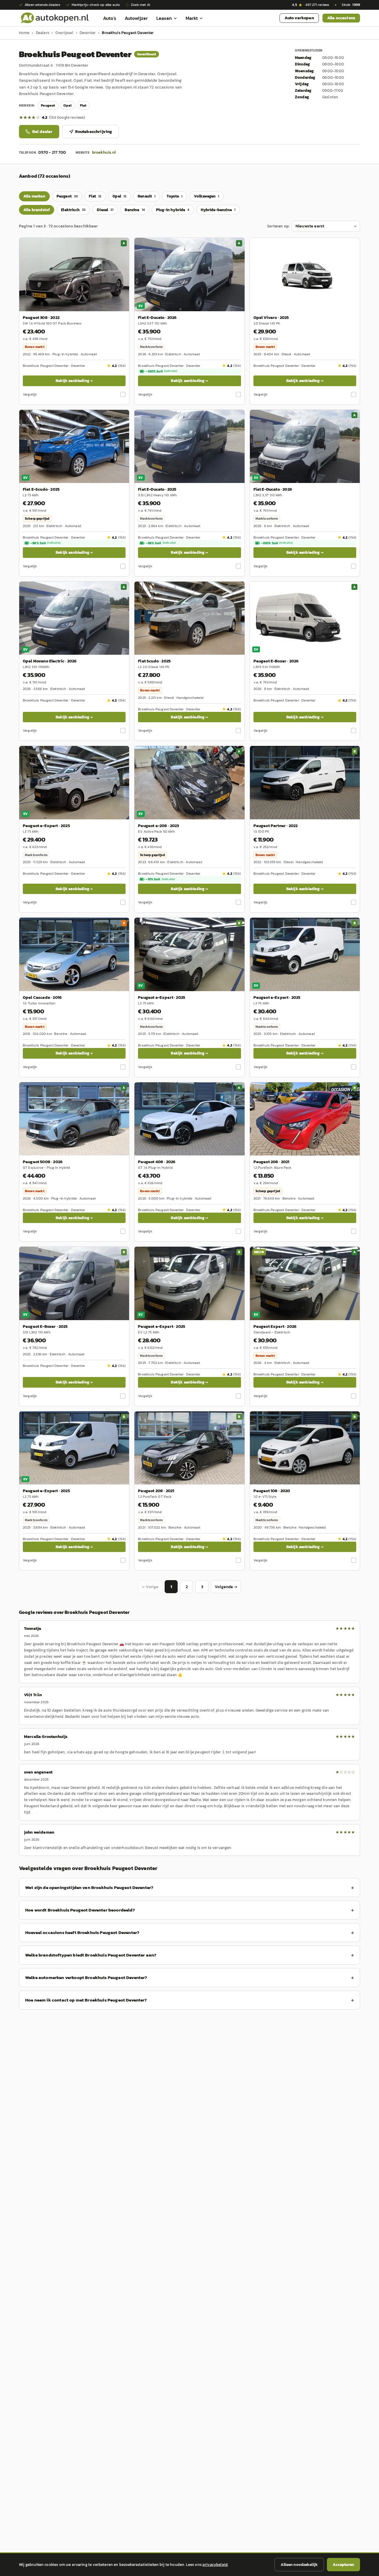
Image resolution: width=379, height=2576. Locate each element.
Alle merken (34, 196)
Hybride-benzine (218, 210)
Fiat (83, 105)
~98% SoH (45, 543)
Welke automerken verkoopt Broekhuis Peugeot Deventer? (86, 1977)
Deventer (88, 33)
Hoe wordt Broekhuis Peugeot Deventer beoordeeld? (80, 1910)
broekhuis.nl (104, 152)
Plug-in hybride (173, 210)
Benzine (135, 210)
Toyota (175, 196)
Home (24, 33)
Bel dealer (42, 132)
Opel (68, 105)
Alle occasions (341, 18)
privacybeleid (215, 2565)
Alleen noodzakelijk (299, 2565)
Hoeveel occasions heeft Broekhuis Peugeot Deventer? (82, 1932)
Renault (147, 196)
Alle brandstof (37, 210)
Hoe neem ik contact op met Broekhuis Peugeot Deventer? (86, 2000)
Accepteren (343, 2565)
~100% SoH (161, 371)
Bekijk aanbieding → (74, 381)
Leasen (164, 18)
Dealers (42, 33)
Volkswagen (207, 196)
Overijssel (64, 33)
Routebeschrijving (94, 132)
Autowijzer (136, 18)
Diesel (105, 210)
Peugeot (48, 105)
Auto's (110, 18)
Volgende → (226, 1587)
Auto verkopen (299, 18)
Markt (192, 18)
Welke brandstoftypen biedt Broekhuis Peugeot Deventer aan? (91, 1955)
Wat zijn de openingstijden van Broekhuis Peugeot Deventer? (89, 1887)
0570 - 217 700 (52, 152)
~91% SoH (160, 879)
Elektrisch (73, 210)
